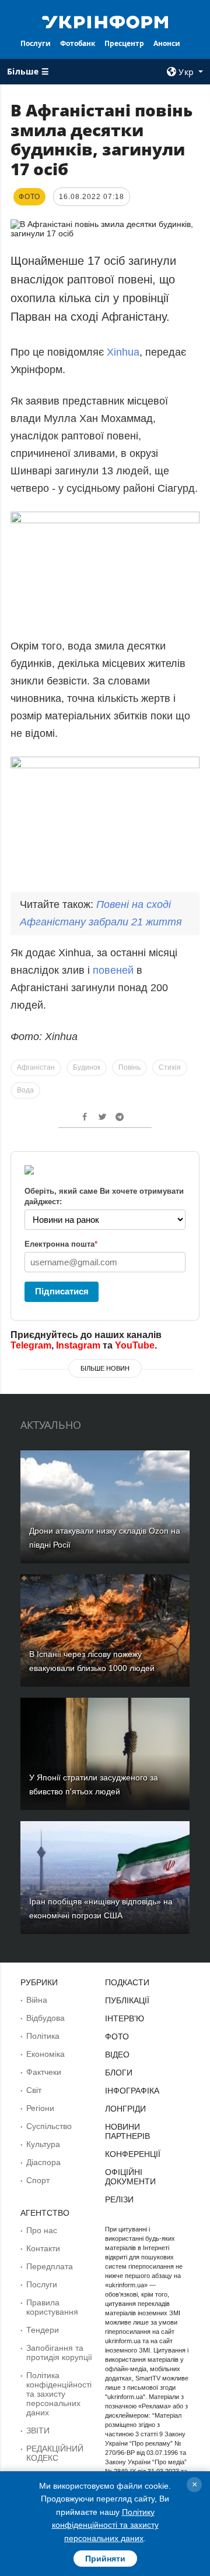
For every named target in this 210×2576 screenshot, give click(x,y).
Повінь (129, 1067)
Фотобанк (78, 43)
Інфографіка (132, 2091)
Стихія (170, 1067)
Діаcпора (43, 2162)
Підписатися (62, 1291)
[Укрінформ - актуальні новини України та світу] (105, 21)
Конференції (133, 2154)
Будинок (87, 1067)
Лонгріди (125, 2109)
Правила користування (52, 2307)
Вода (25, 1090)
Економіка (45, 2054)
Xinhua (123, 352)
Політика (43, 2036)
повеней (115, 970)
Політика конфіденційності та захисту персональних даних (59, 2394)
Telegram (31, 1345)
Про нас (42, 2230)
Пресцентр (124, 43)
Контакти (43, 2248)
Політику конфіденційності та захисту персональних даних (105, 2525)
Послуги (36, 43)
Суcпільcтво (49, 2126)
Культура (43, 2144)
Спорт (38, 2180)
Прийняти (105, 2559)
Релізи (119, 2199)
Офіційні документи (130, 2177)
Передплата (50, 2266)
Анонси (167, 43)
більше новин (105, 1368)
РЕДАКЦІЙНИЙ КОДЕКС (55, 2453)
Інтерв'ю (125, 2018)
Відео (117, 2055)
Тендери (43, 2330)
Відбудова (45, 2018)
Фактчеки (44, 2072)
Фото (117, 2036)
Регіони (40, 2108)
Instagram (78, 1345)
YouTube (135, 1345)
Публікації (127, 2000)
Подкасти (127, 1982)
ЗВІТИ (38, 2430)
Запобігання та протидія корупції (59, 2353)
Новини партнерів (127, 2131)
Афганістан (36, 1067)
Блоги (119, 2073)
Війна (37, 2000)
